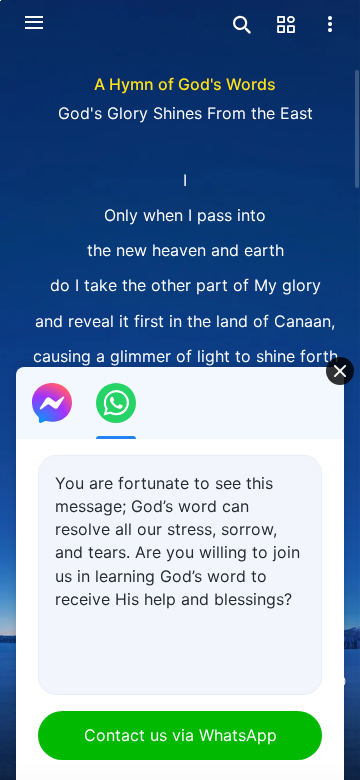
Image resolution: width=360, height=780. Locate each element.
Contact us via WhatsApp (180, 735)
